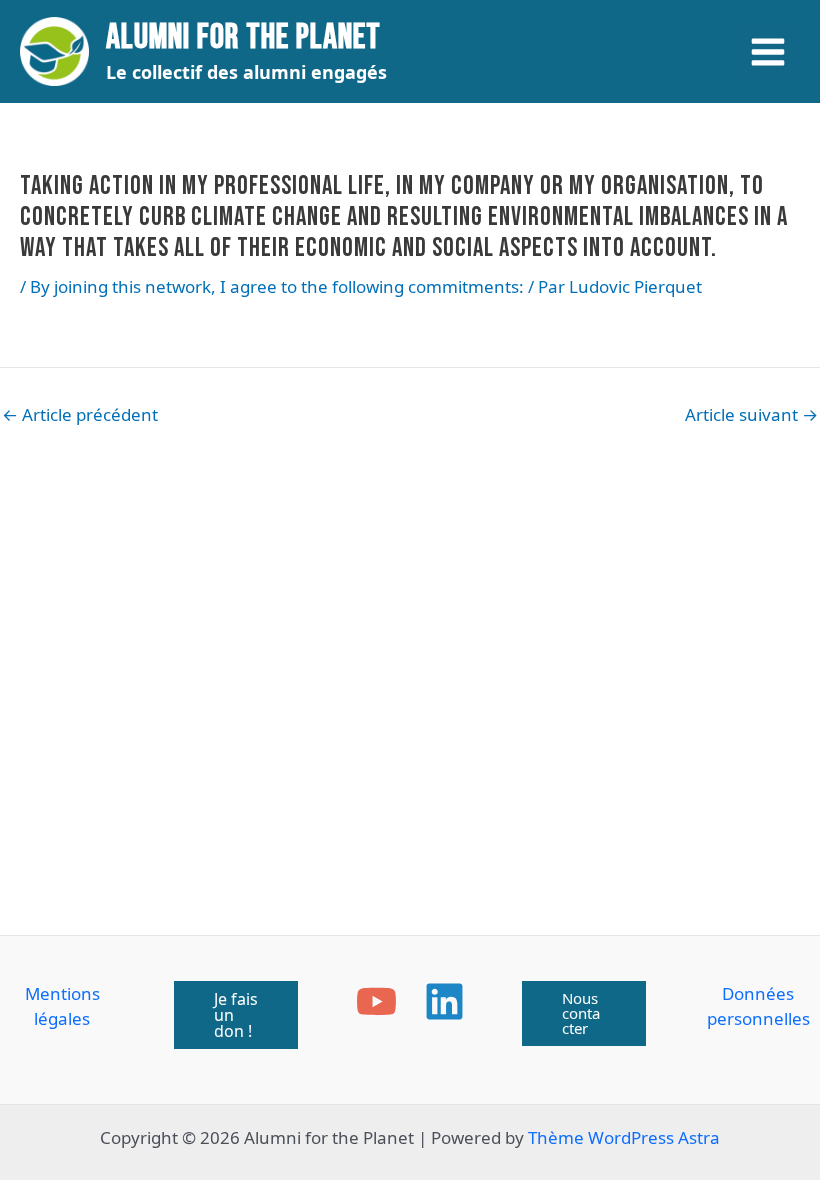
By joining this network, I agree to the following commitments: (277, 286)
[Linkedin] (444, 1001)
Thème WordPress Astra (624, 1137)
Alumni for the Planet (243, 37)
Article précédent (80, 414)
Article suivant (751, 414)
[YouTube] (376, 1001)
